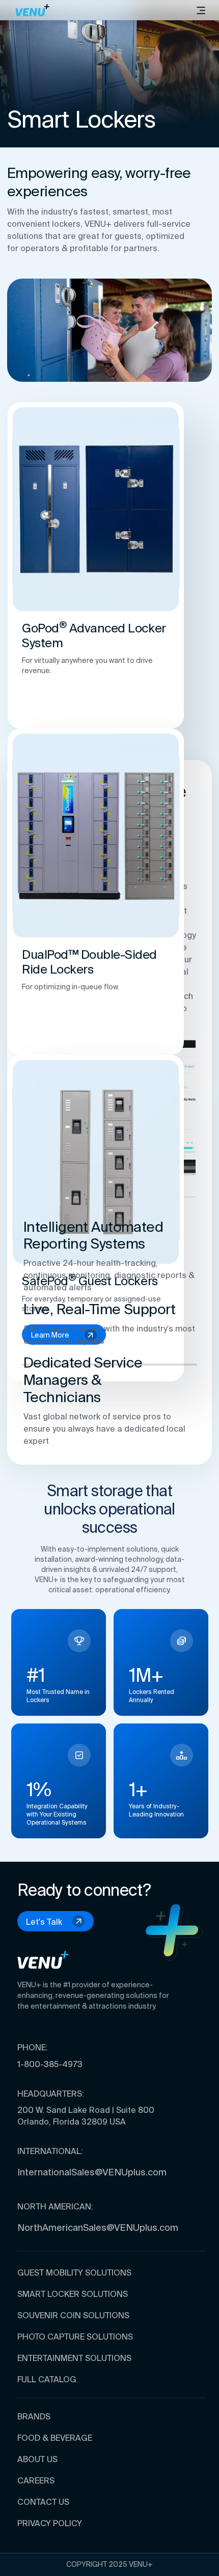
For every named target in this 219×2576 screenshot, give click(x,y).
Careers (36, 2480)
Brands (34, 2416)
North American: (55, 2206)
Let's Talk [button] (44, 1922)
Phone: (33, 2047)
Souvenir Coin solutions (73, 2315)
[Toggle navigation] (201, 10)
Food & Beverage (55, 2438)
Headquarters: (51, 2094)
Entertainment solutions (74, 2358)
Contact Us (43, 2502)
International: (50, 2151)
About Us (37, 2459)
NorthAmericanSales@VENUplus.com (98, 2228)
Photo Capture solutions (75, 2337)
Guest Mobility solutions (74, 2272)
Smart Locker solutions (73, 2294)
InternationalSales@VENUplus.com (92, 2172)
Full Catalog (47, 2379)
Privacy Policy (50, 2523)
